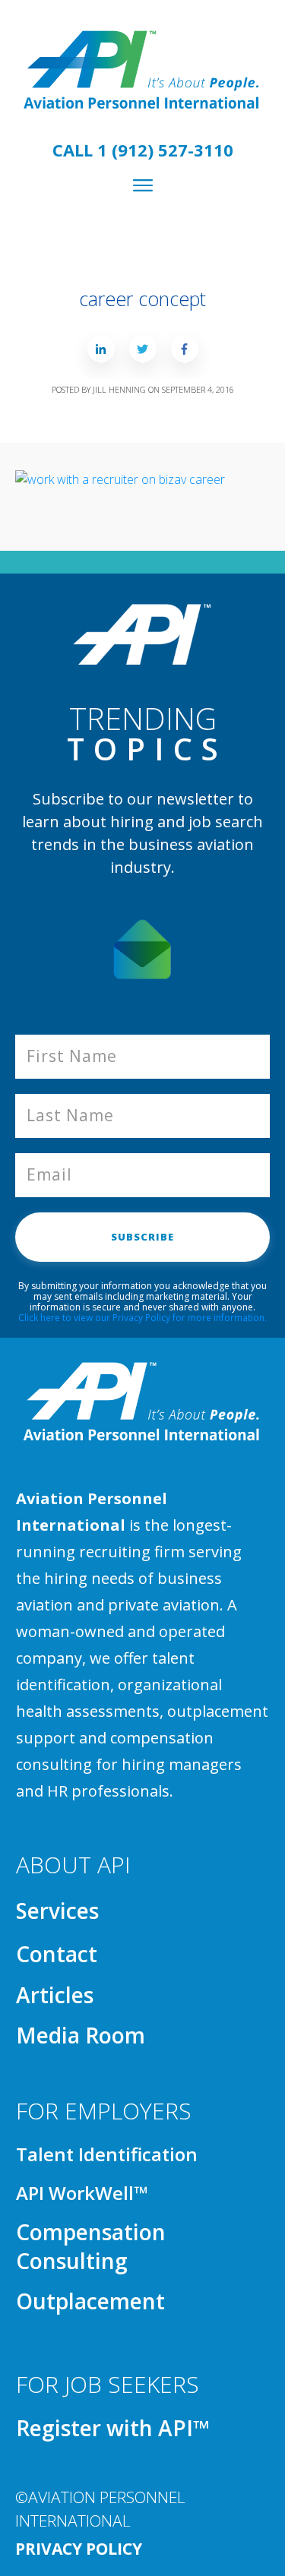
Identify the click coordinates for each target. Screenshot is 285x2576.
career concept (142, 299)
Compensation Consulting (91, 2246)
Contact (57, 1954)
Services (57, 1911)
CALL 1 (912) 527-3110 (143, 150)
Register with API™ (113, 2428)
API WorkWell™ (82, 2193)
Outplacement (90, 2301)
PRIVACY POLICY (79, 2549)
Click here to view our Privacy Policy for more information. (142, 1318)
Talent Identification (107, 2154)
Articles (55, 1995)
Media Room (81, 2035)
